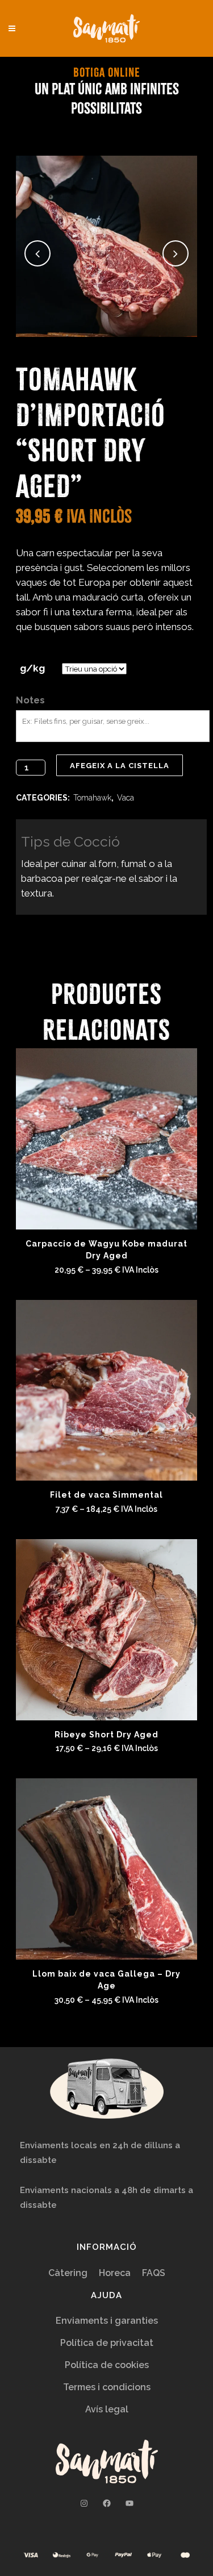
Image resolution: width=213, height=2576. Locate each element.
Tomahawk (92, 798)
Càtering (68, 2273)
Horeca (115, 2273)
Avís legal (107, 2409)
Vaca (126, 798)
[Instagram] (84, 2503)
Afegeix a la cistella (120, 766)
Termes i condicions (107, 2387)
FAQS (154, 2273)
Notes (30, 700)
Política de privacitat (107, 2343)
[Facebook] (107, 2503)
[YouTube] (130, 2503)
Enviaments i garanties (107, 2321)
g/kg (32, 668)
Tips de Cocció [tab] (70, 841)
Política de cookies (107, 2365)
